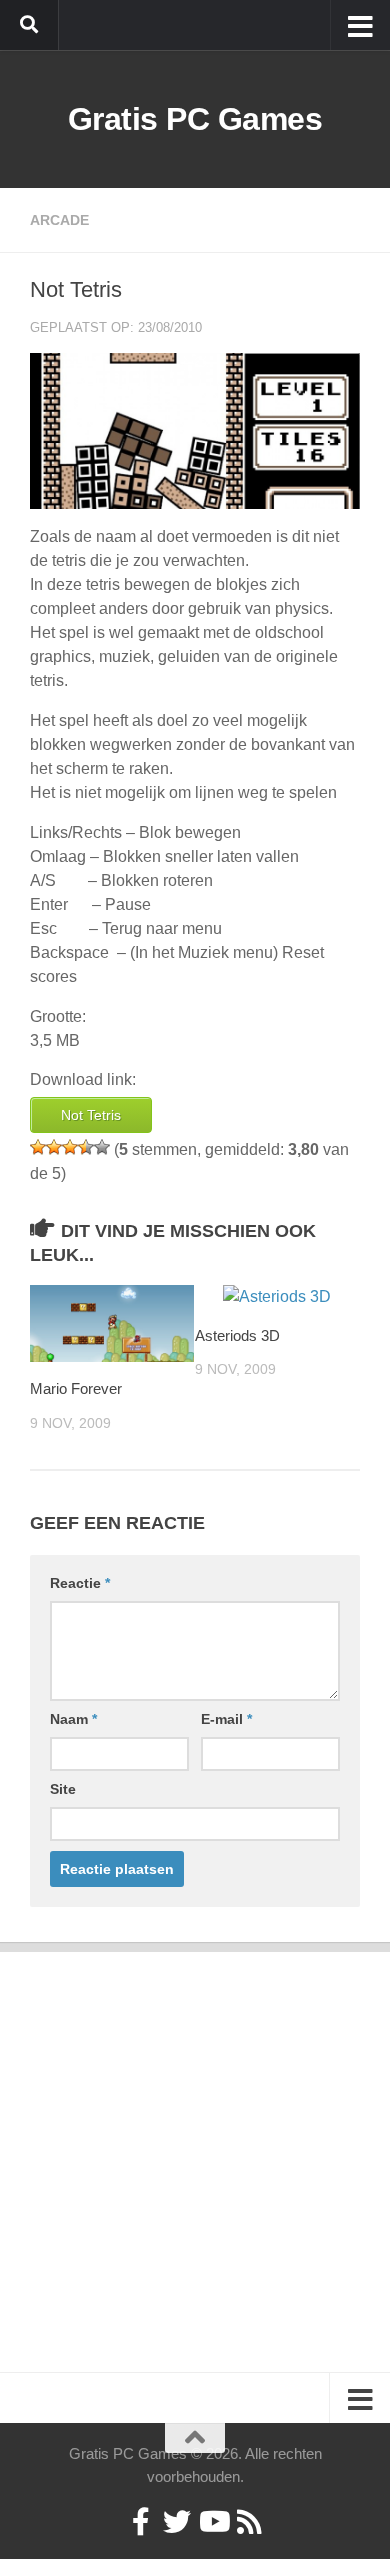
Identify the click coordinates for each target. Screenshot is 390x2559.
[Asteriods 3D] (277, 1297)
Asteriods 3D (237, 1335)
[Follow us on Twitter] (177, 2522)
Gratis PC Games (195, 119)
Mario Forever (76, 1388)
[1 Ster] (38, 1147)
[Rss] (249, 2522)
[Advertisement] (195, 2147)
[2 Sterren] (54, 1147)
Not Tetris (91, 1115)
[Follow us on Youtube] (213, 2522)
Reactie (80, 1583)
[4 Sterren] (86, 1147)
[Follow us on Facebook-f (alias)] (141, 2522)
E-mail (226, 1719)
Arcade (59, 220)
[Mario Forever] (112, 1323)
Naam (73, 1719)
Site (63, 1789)
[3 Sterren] (70, 1147)
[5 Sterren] (102, 1147)
